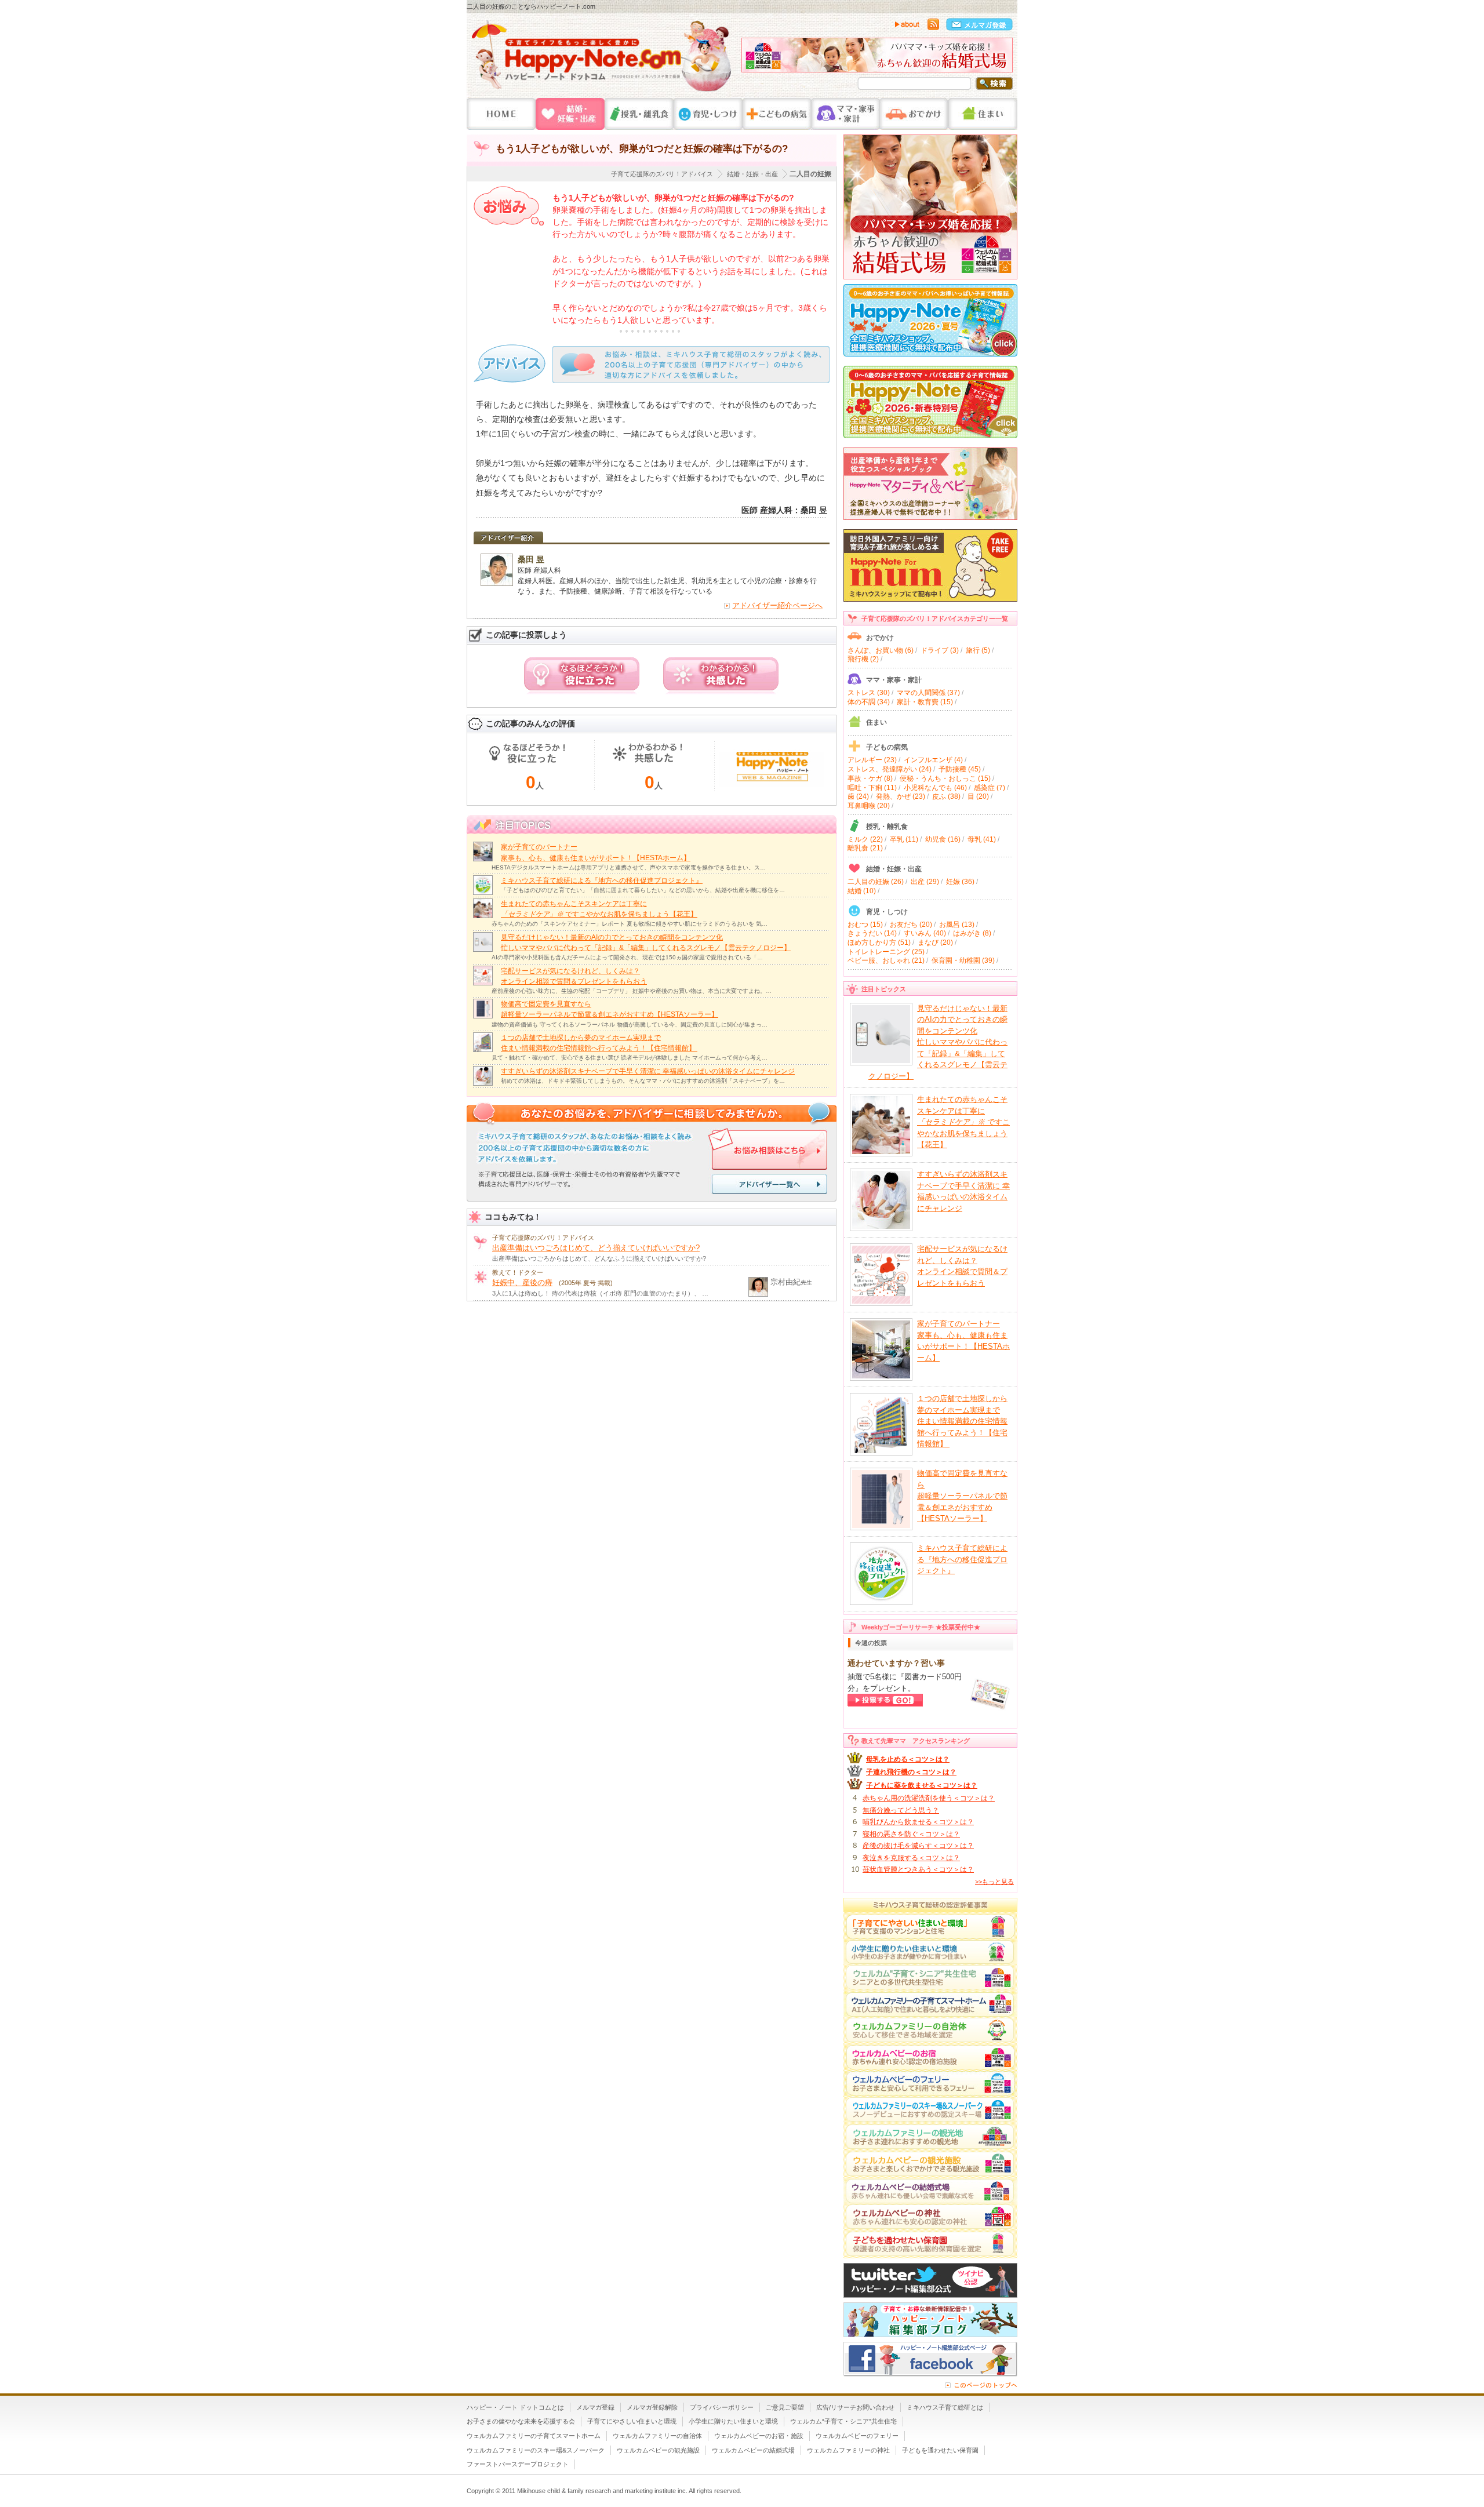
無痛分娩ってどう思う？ (901, 1810)
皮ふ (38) (946, 796)
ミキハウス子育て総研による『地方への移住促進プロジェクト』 (602, 880)
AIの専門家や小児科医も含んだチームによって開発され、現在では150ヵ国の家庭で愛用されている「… (627, 957)
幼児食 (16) (943, 839)
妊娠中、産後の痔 (522, 1282)
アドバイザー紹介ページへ (777, 605)
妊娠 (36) (960, 882)
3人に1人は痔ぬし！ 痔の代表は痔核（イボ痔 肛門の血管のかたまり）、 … (600, 1293)
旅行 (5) (978, 650)
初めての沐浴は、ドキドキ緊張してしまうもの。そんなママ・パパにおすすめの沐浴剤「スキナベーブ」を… (643, 1081)
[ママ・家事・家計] (845, 114)
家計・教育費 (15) (925, 702)
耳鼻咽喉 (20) (869, 806)
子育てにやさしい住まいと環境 (632, 2421)
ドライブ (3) (940, 650)
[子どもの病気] (777, 114)
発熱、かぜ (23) (901, 796)
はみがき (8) (972, 933)
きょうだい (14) (872, 933)
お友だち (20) (911, 925)
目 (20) (978, 796)
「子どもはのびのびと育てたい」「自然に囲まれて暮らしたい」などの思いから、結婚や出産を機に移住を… (643, 890)
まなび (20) (935, 943)
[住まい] (983, 114)
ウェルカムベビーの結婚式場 (753, 2450)
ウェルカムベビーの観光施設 (658, 2450)
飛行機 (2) (863, 659)
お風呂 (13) (957, 925)
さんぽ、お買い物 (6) (881, 650)
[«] (753, 58)
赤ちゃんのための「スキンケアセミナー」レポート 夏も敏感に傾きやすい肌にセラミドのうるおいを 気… (630, 924)
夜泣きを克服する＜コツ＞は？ (911, 1858)
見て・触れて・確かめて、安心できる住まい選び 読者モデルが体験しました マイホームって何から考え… (630, 1058)
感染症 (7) (990, 788)
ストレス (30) (869, 693)
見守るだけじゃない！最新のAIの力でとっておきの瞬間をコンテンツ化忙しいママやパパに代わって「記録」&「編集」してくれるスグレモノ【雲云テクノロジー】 (938, 1042)
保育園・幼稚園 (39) (963, 960)
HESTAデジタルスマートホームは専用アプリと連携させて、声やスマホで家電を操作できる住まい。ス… (629, 867)
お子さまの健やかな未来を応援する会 (521, 2421)
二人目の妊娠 (810, 174)
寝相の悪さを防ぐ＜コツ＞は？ (911, 1834)
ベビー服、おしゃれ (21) (886, 960)
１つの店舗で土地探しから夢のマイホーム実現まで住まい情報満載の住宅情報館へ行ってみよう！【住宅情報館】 (962, 1421)
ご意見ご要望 (785, 2407)
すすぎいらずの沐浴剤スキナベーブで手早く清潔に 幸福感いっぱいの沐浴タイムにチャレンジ (648, 1071)
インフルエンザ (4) (933, 760)
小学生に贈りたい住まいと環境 (733, 2421)
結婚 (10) (862, 891)
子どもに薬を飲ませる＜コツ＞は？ (922, 1785)
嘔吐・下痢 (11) (872, 788)
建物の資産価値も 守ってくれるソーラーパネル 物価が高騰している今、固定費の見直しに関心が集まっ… (630, 1025)
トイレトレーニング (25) (886, 952)
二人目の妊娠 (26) (876, 882)
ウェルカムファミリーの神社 (848, 2450)
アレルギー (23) (872, 760)
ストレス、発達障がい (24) (890, 769)
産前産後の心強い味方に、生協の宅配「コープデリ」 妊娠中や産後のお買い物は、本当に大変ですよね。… (632, 991)
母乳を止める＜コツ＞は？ (908, 1759)
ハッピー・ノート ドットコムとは (515, 2407)
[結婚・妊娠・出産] (570, 114)
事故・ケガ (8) (870, 778)
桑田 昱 (531, 559)
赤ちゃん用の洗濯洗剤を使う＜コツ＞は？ (929, 1798)
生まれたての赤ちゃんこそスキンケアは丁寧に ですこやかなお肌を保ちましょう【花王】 (963, 1122)
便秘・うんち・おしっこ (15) (945, 778)
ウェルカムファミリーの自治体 (657, 2436)
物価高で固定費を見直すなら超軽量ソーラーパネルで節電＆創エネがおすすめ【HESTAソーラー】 (962, 1496)
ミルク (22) (865, 839)
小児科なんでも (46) (935, 788)
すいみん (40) (925, 933)
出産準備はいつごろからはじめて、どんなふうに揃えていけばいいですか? (599, 1258)
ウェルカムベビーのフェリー (857, 2436)
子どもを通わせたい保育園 (940, 2450)
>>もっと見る (994, 1882)
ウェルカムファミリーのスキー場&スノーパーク (536, 2450)
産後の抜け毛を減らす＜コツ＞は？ (918, 1846)
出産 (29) (925, 882)
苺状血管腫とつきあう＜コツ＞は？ (918, 1869)
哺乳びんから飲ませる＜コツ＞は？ (918, 1822)
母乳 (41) (982, 839)
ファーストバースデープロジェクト (518, 2464)
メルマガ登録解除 (652, 2407)
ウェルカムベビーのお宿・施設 (759, 2436)
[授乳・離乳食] (639, 114)
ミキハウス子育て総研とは (945, 2407)
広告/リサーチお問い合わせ (855, 2407)
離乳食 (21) (865, 848)
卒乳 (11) (904, 839)
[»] (1001, 58)
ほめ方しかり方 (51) (879, 943)
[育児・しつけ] (708, 114)
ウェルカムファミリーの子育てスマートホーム (534, 2436)
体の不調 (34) (869, 702)
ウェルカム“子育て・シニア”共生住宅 (843, 2421)
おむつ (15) (865, 925)
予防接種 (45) (960, 769)
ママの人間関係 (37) (928, 693)
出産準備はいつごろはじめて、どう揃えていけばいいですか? (596, 1248)
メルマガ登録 (595, 2407)
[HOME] (501, 114)
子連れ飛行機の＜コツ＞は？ (911, 1772)
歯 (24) (858, 796)
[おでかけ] (914, 114)
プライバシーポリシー (722, 2407)
